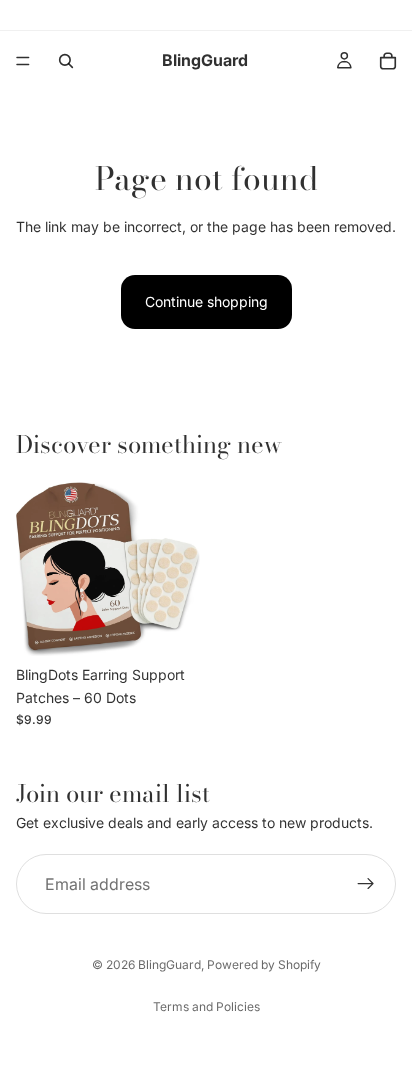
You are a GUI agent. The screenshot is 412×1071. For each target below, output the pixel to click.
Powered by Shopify (264, 964)
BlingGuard (169, 964)
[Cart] (388, 61)
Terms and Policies (206, 1006)
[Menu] (23, 61)
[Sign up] (366, 884)
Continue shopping (206, 301)
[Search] (66, 61)
